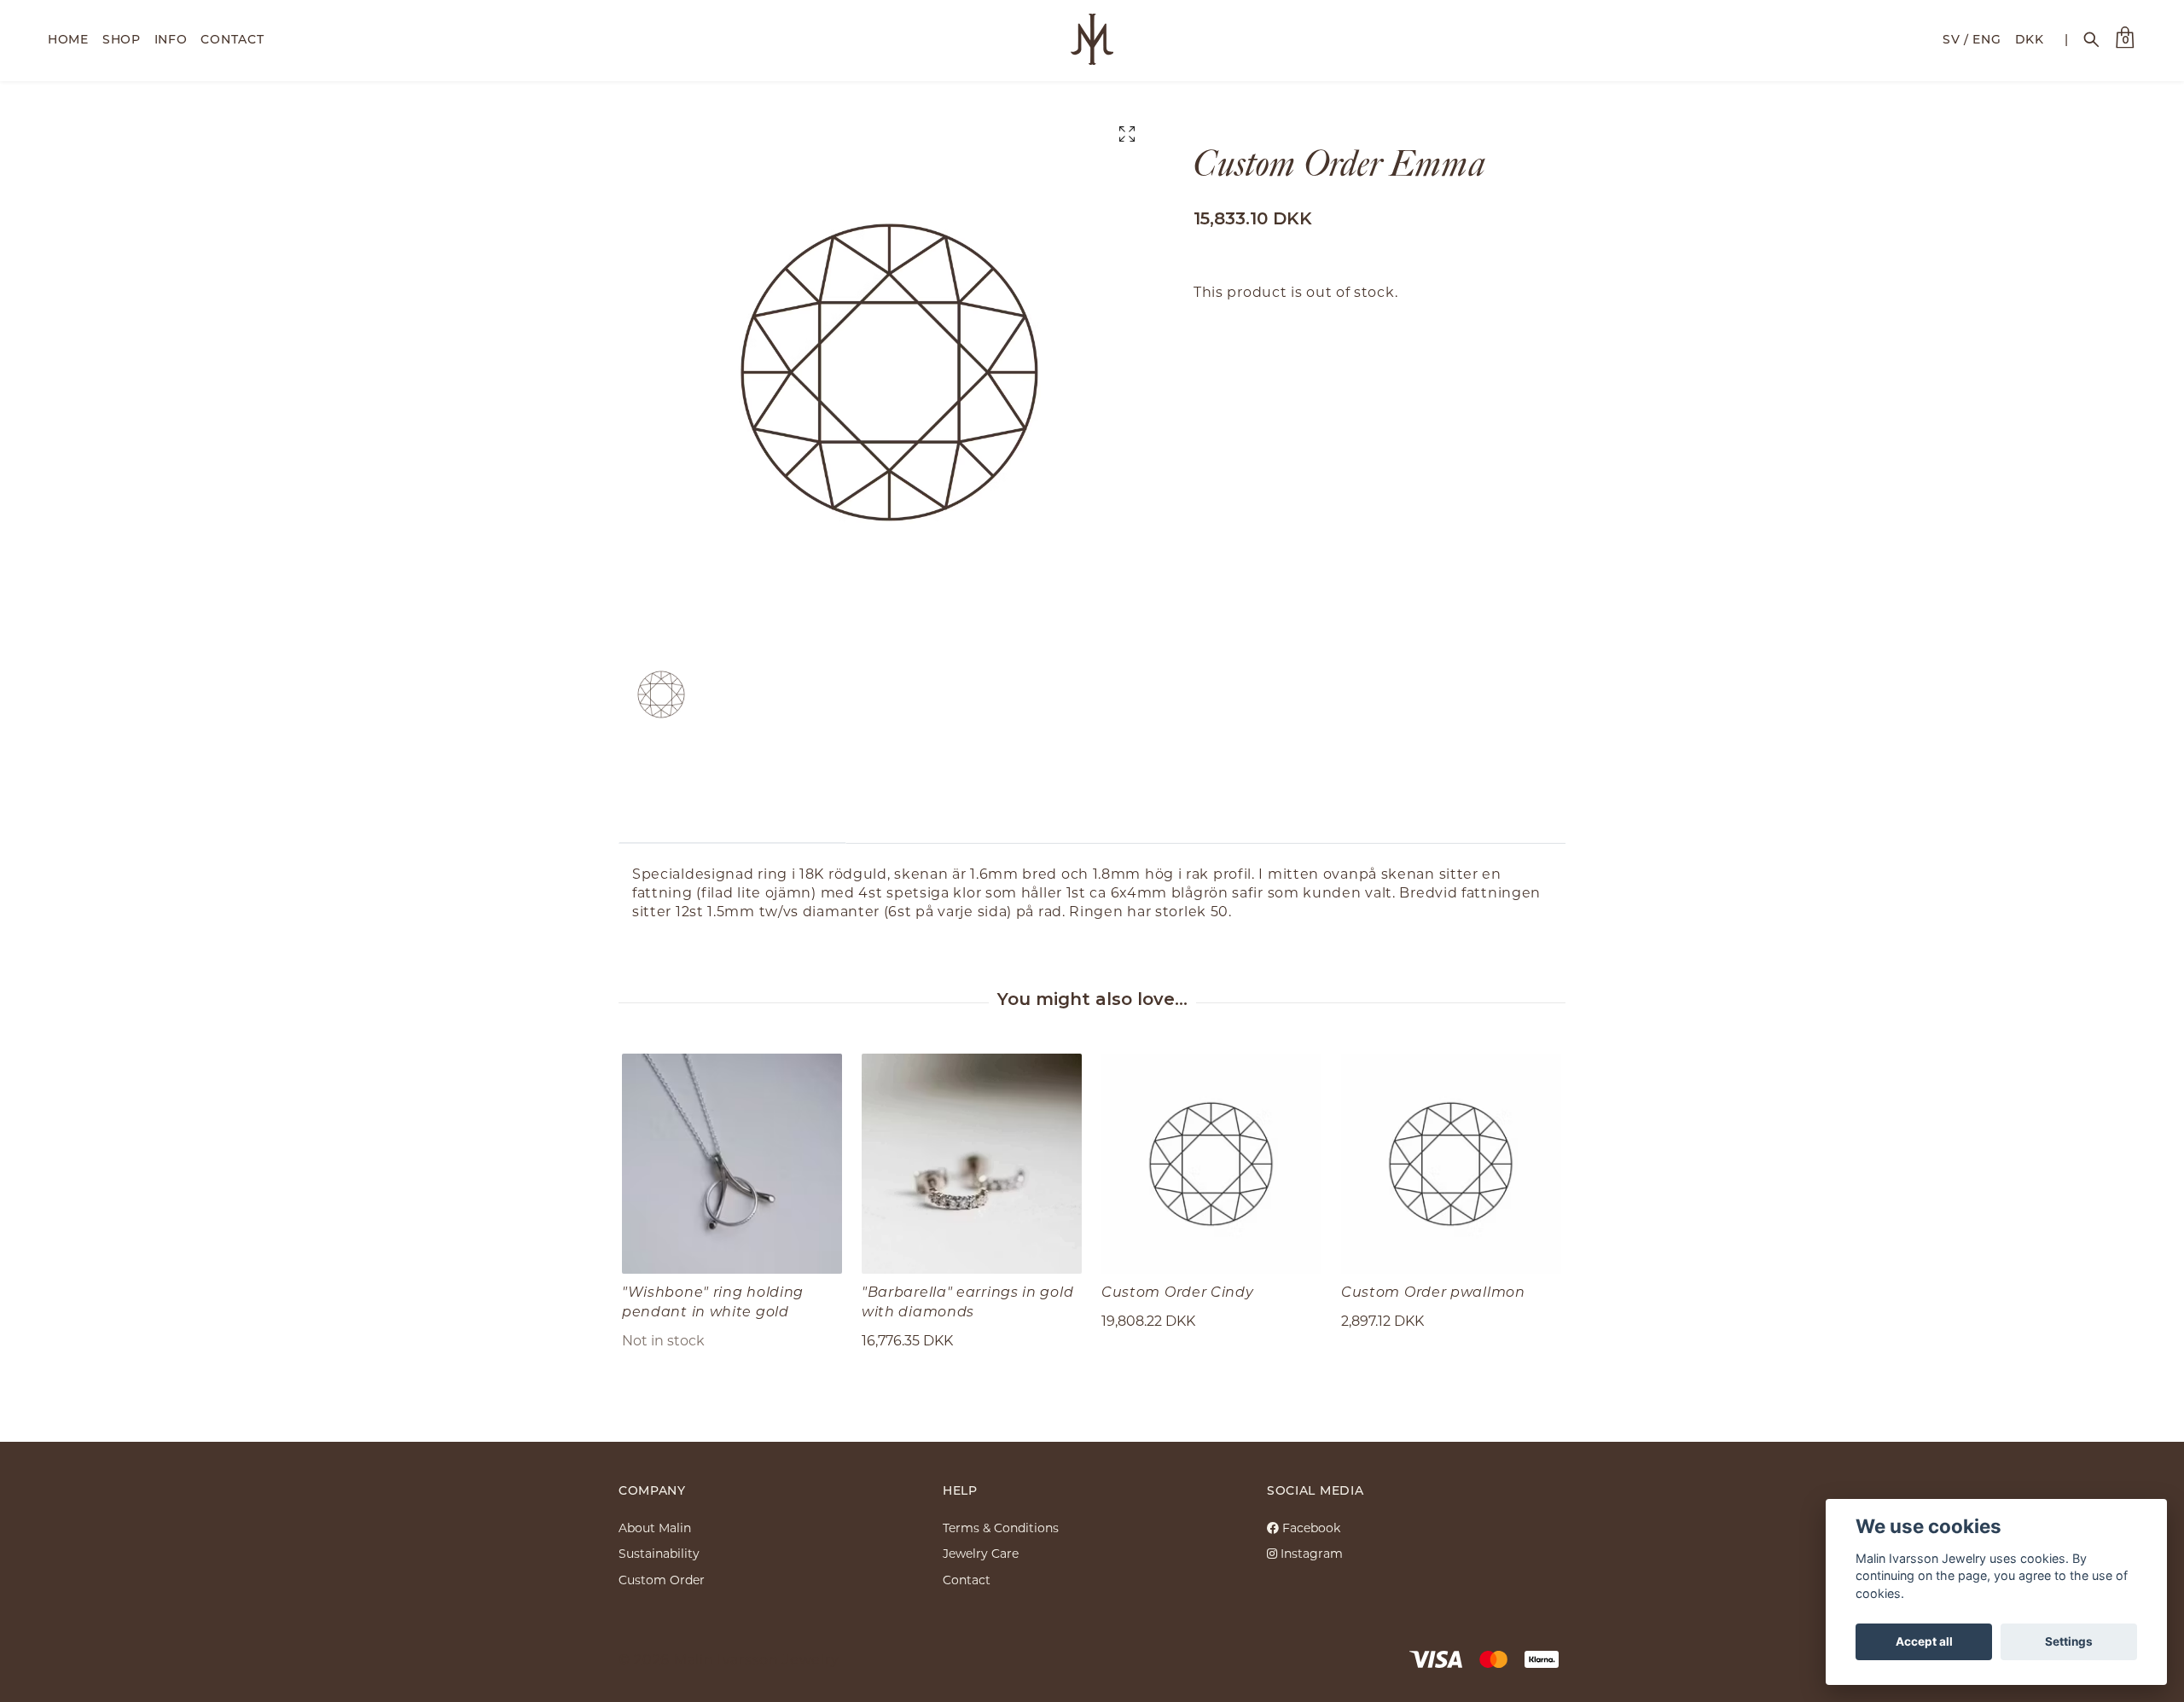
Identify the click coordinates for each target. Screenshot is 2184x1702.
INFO (171, 39)
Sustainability (659, 1553)
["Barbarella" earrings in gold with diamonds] (972, 1164)
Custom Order (662, 1580)
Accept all (1924, 1641)
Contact (967, 1580)
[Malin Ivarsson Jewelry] (1092, 39)
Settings (2069, 1641)
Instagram (1310, 1553)
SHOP (122, 39)
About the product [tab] (732, 817)
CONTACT (232, 39)
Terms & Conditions (1001, 1528)
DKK (2030, 39)
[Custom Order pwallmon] (1451, 1164)
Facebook (1310, 1528)
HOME (68, 39)
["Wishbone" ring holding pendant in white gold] (732, 1164)
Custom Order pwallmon (1433, 1291)
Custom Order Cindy (1178, 1291)
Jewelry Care (981, 1553)
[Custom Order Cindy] (1211, 1164)
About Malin (655, 1528)
